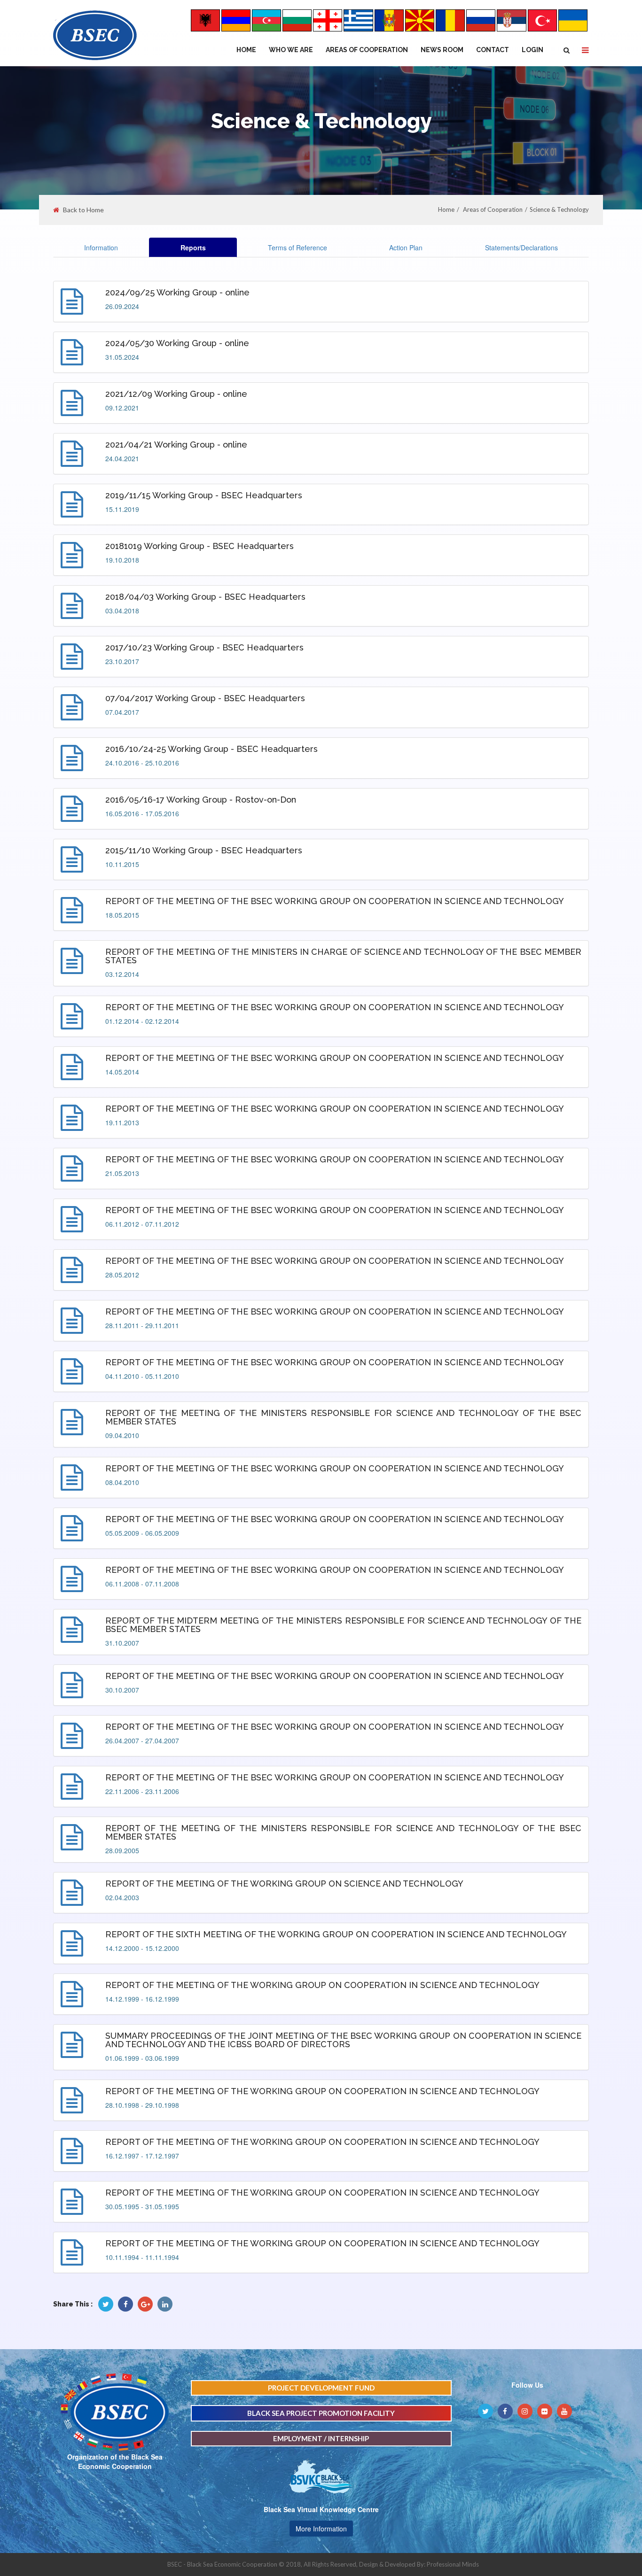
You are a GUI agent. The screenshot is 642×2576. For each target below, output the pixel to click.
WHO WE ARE (291, 50)
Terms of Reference (298, 248)
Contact (493, 50)
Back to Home (83, 210)
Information (101, 248)
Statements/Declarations (521, 248)
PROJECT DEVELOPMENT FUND (321, 2388)
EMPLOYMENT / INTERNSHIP (321, 2438)
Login (532, 50)
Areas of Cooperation (367, 50)
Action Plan (406, 248)
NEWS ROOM (442, 50)
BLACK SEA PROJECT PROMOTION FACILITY (321, 2413)
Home (246, 50)
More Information (321, 2529)
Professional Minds (453, 2564)
